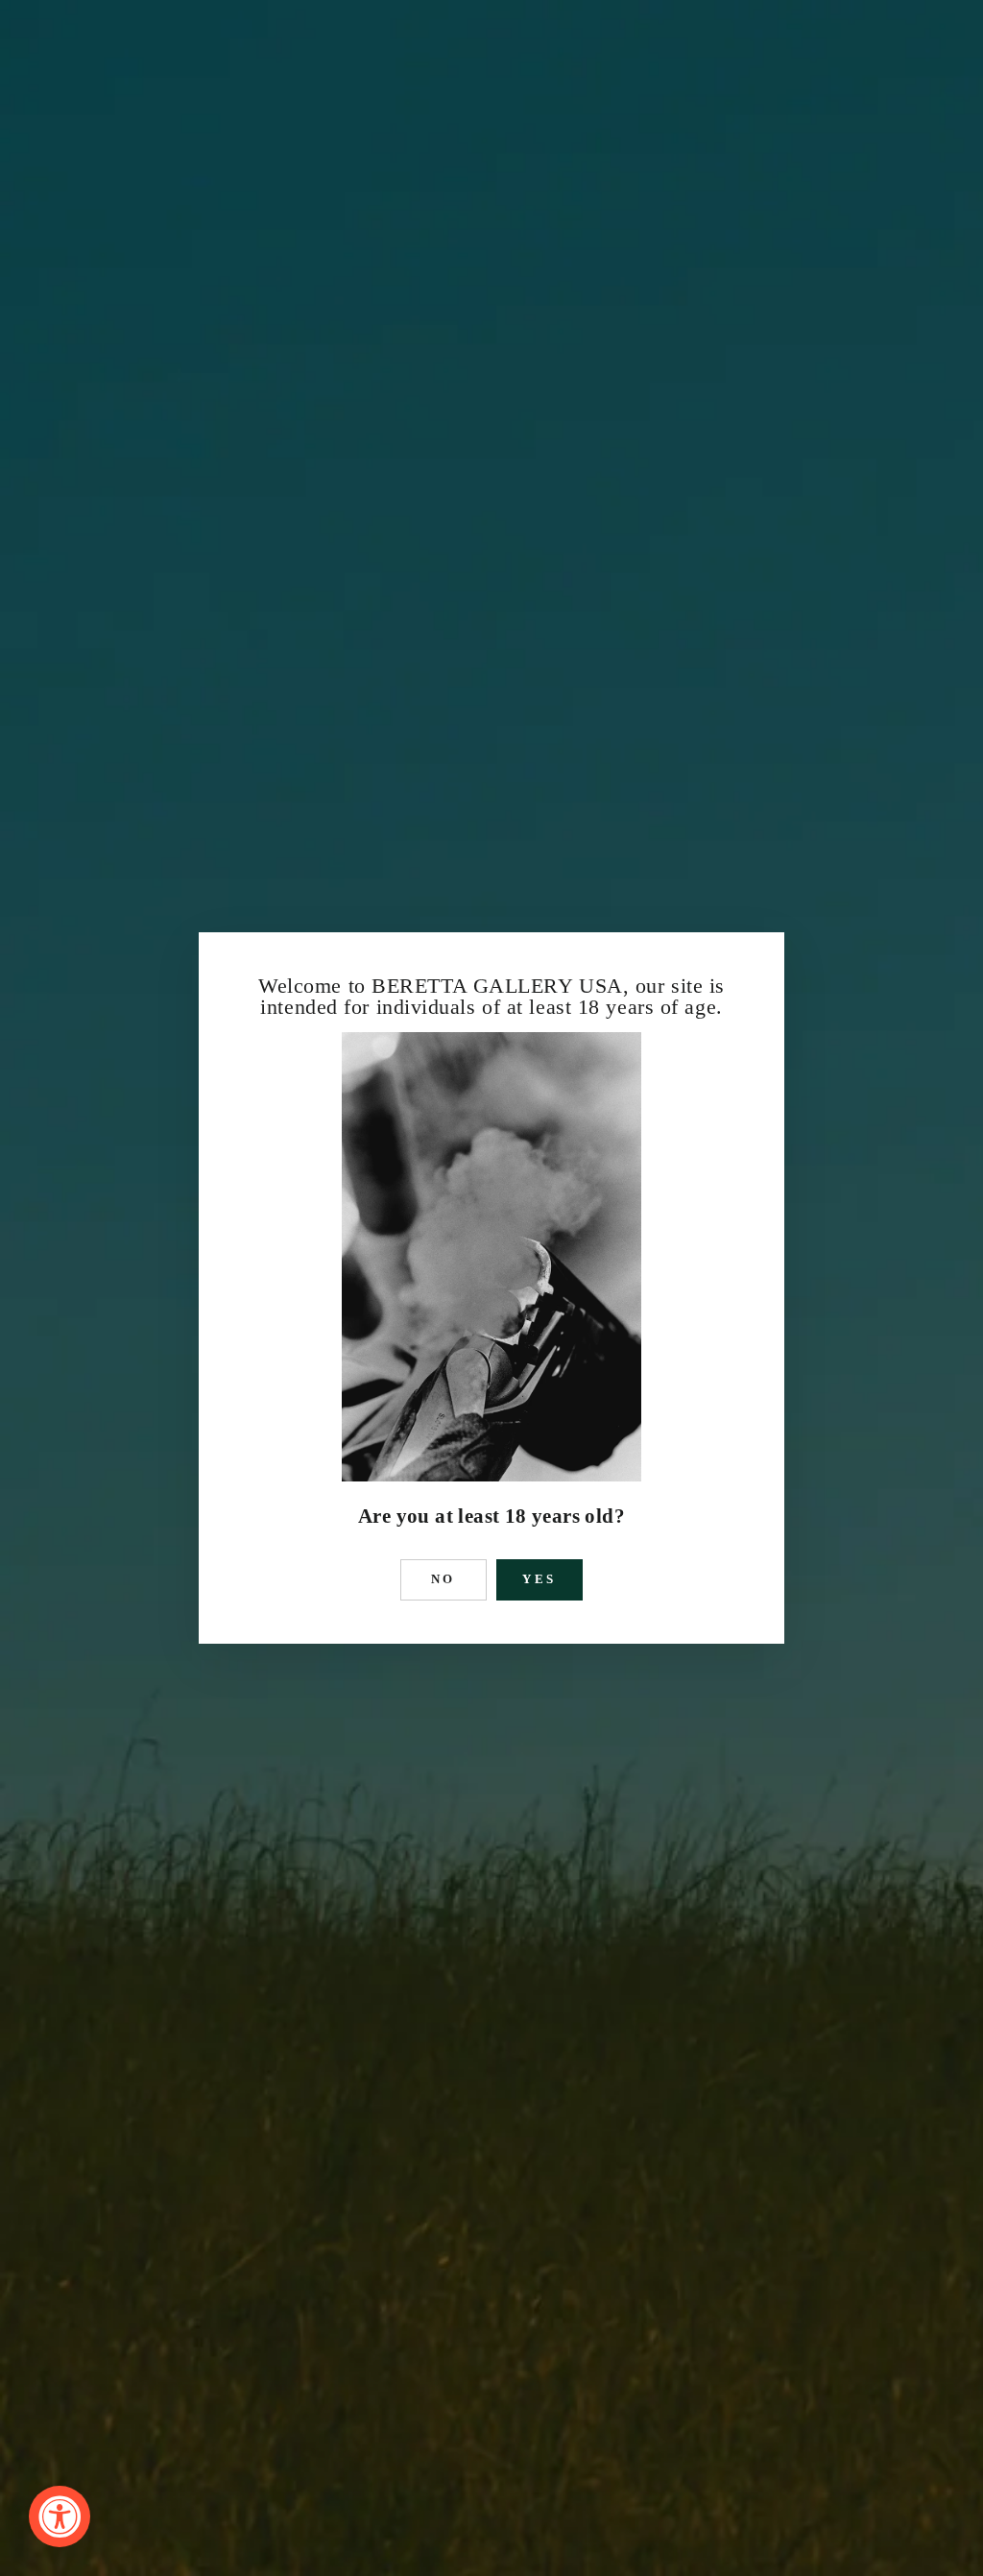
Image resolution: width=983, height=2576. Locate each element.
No (444, 1579)
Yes (540, 1579)
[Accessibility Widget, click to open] (60, 2516)
